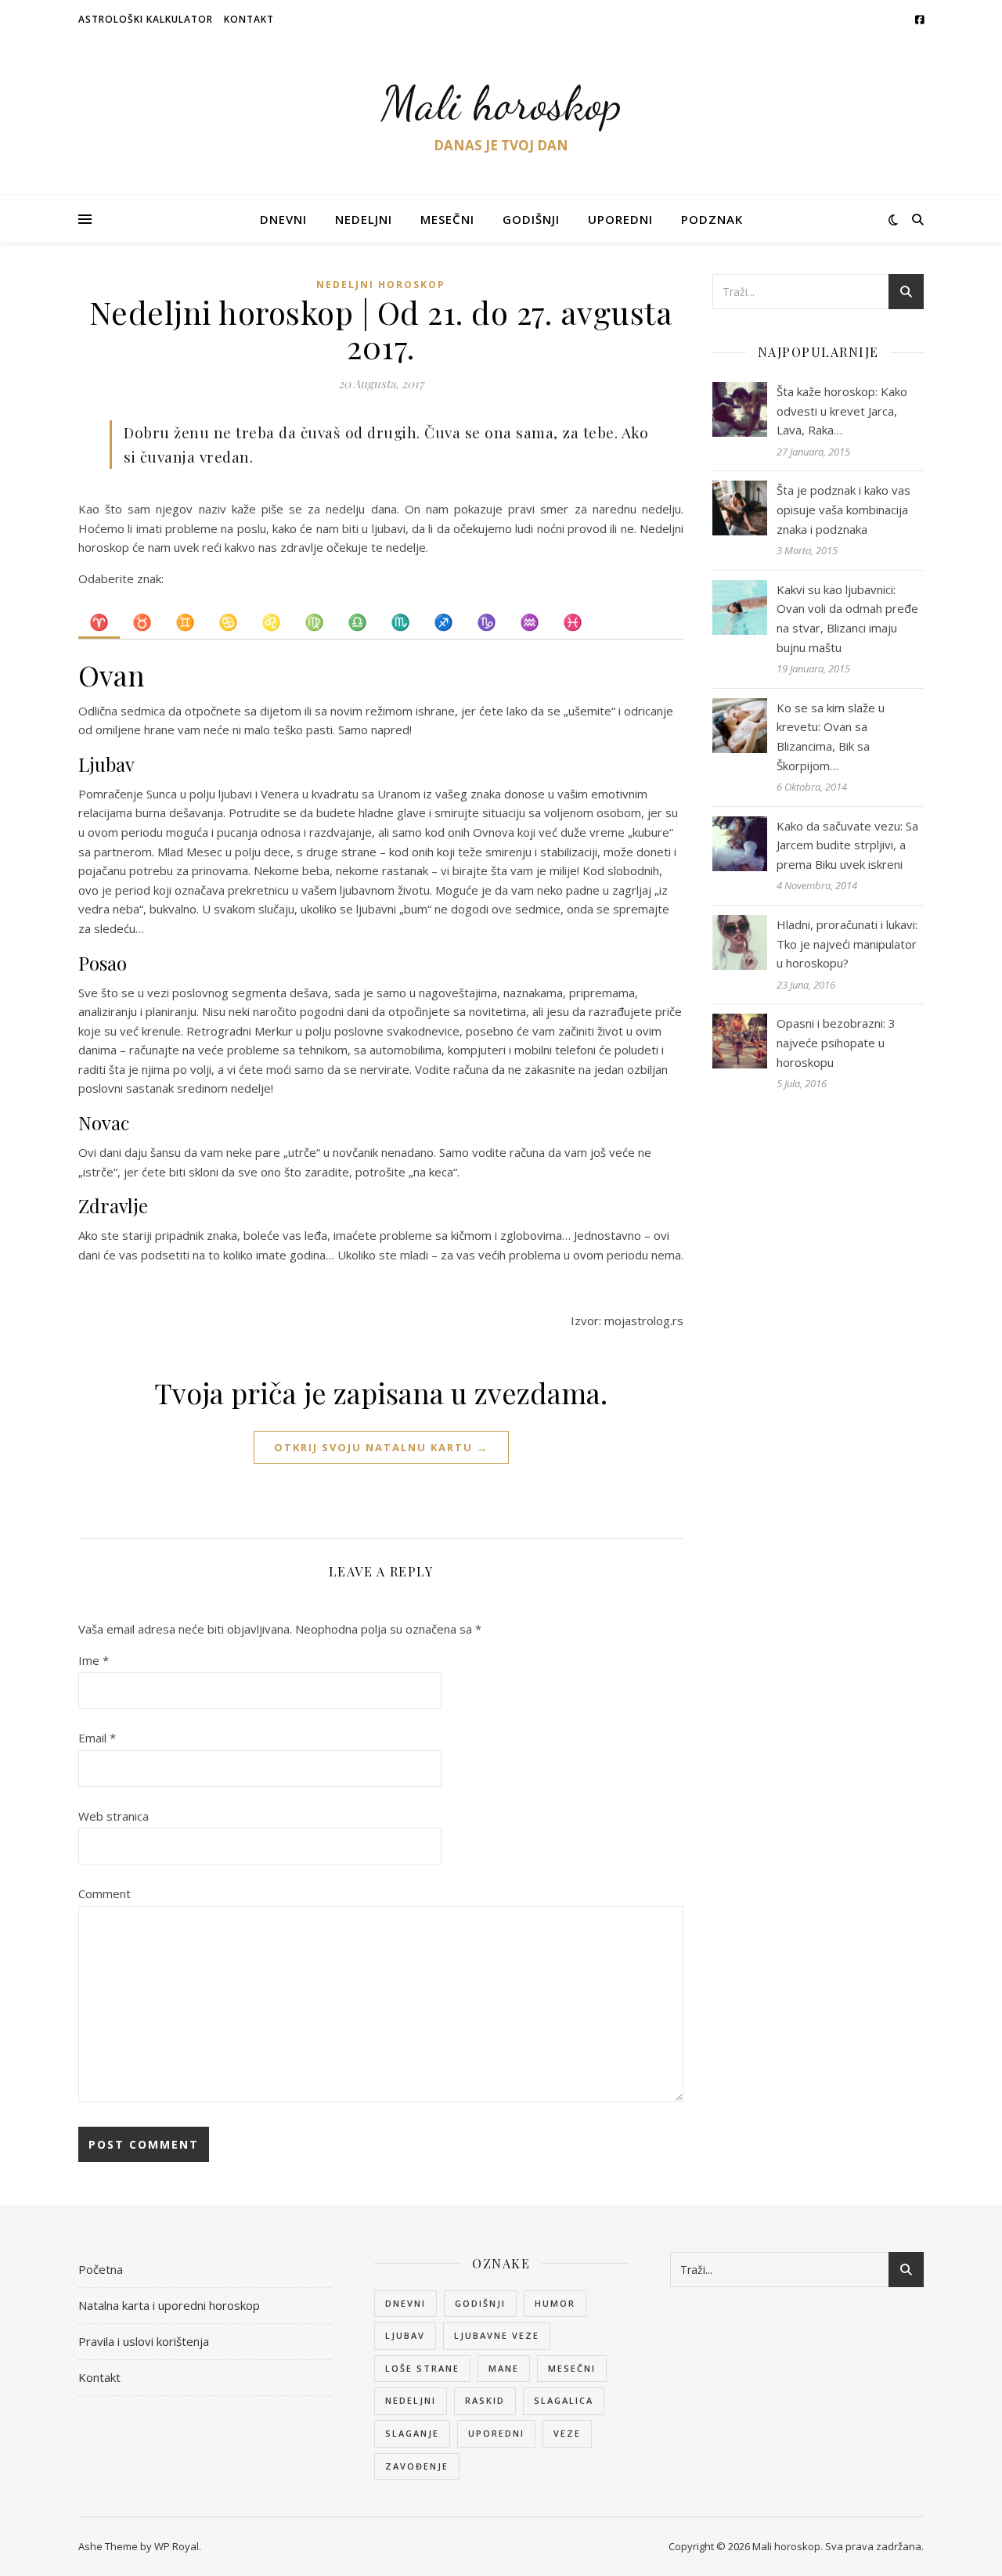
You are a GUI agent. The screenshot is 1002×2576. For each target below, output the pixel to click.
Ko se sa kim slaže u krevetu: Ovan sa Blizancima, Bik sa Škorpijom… (831, 737)
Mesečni (447, 219)
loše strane (422, 2368)
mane (504, 2368)
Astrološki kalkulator (146, 19)
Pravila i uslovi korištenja (144, 2341)
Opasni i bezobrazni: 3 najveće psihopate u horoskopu (836, 1042)
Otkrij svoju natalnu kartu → (381, 1447)
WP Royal (177, 2546)
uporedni (496, 2433)
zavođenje (417, 2466)
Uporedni (620, 219)
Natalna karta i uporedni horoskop (169, 2305)
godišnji (480, 2303)
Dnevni (283, 219)
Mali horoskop (501, 103)
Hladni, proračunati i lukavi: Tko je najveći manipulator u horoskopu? (847, 944)
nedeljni (411, 2400)
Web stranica (114, 1816)
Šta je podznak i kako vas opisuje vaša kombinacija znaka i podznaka (843, 509)
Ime (94, 1660)
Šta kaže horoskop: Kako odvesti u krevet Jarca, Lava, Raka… (842, 411)
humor (555, 2303)
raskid (485, 2400)
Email (97, 1738)
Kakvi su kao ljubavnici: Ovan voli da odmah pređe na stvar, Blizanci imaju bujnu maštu (847, 618)
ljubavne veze (497, 2335)
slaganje (412, 2433)
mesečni (572, 2368)
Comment (105, 1893)
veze (567, 2433)
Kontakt (249, 19)
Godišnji (531, 219)
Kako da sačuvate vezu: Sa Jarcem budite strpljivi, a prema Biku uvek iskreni (847, 845)
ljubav (405, 2335)
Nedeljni (364, 219)
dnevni (405, 2303)
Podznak (712, 219)
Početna (101, 2269)
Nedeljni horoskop (381, 285)
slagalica (564, 2400)
